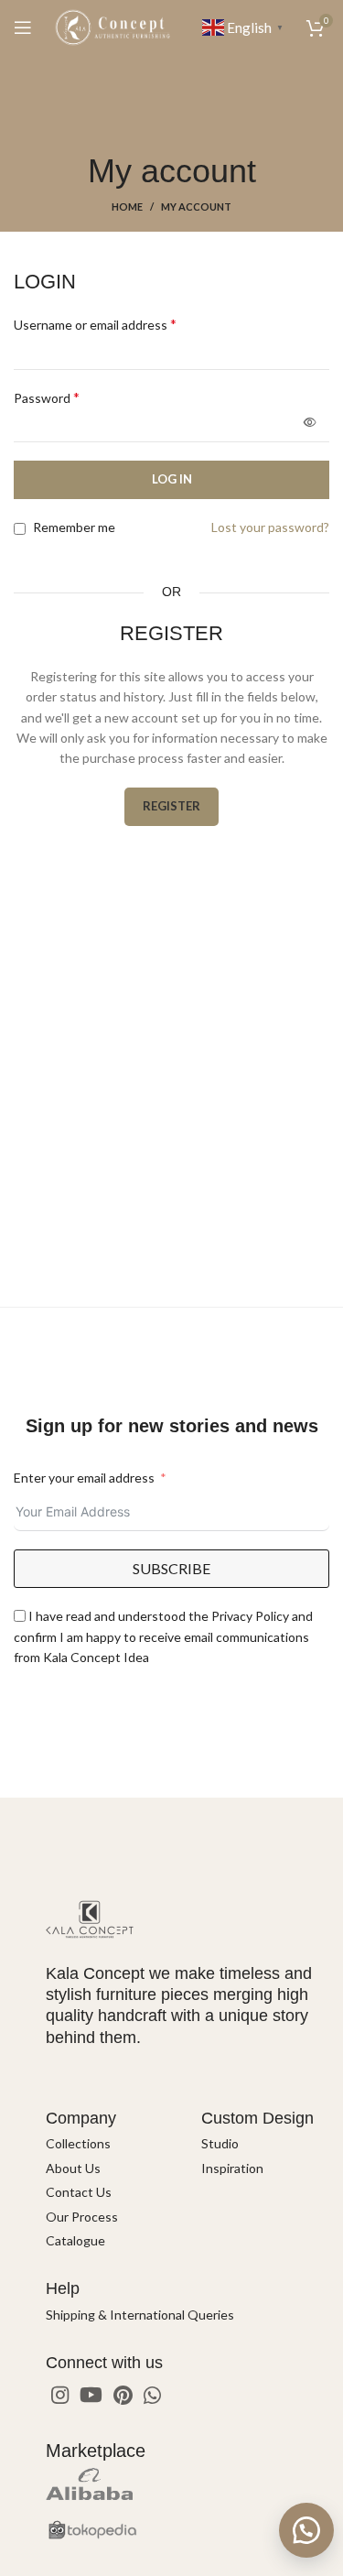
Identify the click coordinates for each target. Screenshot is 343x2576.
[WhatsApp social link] (152, 2395)
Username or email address (95, 324)
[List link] (110, 2144)
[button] (306, 2530)
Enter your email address (84, 1478)
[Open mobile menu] (23, 27)
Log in (172, 479)
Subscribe (171, 1568)
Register (171, 806)
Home (127, 207)
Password (47, 397)
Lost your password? (270, 527)
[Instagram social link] (60, 2395)
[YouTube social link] (91, 2395)
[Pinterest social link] (123, 2395)
